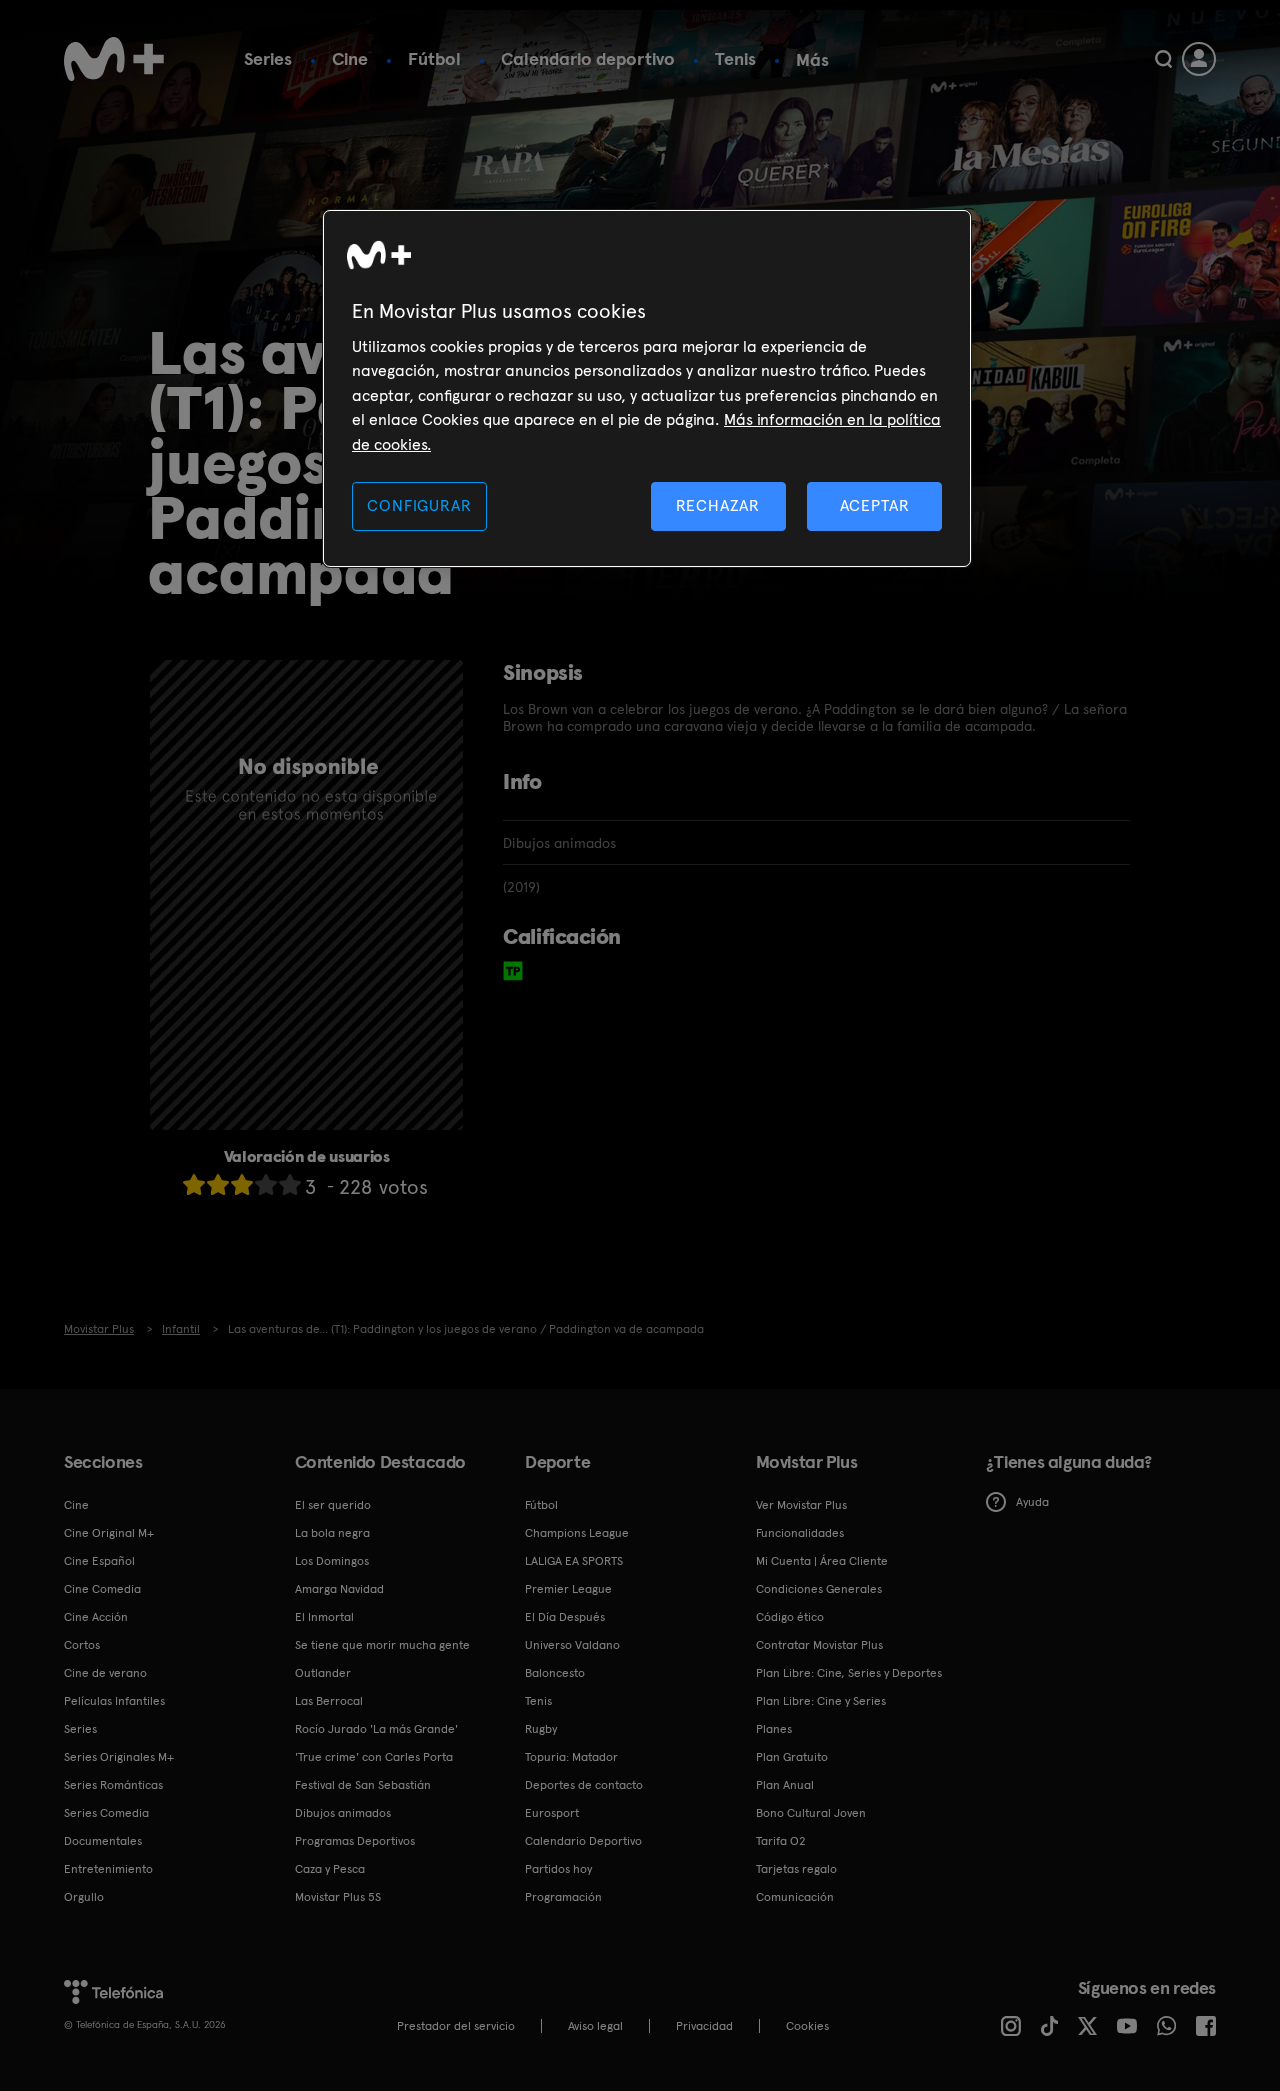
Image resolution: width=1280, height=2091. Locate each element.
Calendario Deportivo (583, 1841)
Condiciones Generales (819, 1589)
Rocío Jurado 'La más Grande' (376, 1729)
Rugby (541, 1729)
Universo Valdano (572, 1645)
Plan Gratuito (792, 1757)
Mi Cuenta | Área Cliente (822, 1561)
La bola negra (332, 1533)
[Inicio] (114, 59)
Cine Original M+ (109, 1533)
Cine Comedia (102, 1589)
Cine (350, 58)
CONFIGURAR (419, 505)
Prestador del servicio (456, 2026)
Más (812, 60)
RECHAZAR (718, 505)
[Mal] (218, 1184)
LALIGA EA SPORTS (574, 1561)
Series (268, 58)
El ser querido (333, 1505)
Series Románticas (113, 1785)
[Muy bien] (290, 1184)
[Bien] (266, 1184)
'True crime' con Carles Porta (374, 1757)
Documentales (103, 1841)
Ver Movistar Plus (801, 1505)
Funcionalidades (800, 1533)
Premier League (568, 1589)
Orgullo (84, 1897)
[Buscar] (1163, 59)
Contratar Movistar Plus (819, 1645)
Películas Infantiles (114, 1701)
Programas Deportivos (355, 1841)
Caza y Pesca (330, 1869)
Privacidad (704, 2026)
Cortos (82, 1645)
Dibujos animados (343, 1813)
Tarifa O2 (781, 1841)
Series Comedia (106, 1813)
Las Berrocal (329, 1701)
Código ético (790, 1617)
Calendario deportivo (588, 58)
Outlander (323, 1673)
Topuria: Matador (571, 1757)
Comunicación (795, 1897)
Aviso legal (595, 2026)
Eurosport (552, 1813)
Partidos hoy (558, 1869)
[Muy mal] (194, 1184)
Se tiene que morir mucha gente (382, 1645)
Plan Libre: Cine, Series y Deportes (849, 1673)
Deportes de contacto (584, 1785)
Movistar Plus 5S (338, 1897)
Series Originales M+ (119, 1757)
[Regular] (242, 1184)
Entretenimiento (108, 1869)
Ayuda (1032, 1502)
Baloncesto (555, 1673)
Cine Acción (96, 1617)
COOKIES (807, 2026)
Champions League (577, 1533)
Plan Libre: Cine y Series (821, 1701)
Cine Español (99, 1561)
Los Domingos (332, 1561)
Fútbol (434, 58)
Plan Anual (785, 1785)
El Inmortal (324, 1617)
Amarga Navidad (339, 1589)
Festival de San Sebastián (363, 1785)
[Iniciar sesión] (1199, 59)
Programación (563, 1897)
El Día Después (565, 1617)
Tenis (735, 58)
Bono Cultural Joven (811, 1813)
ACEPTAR (875, 505)
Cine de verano (105, 1673)
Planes (774, 1729)
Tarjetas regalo (796, 1869)
